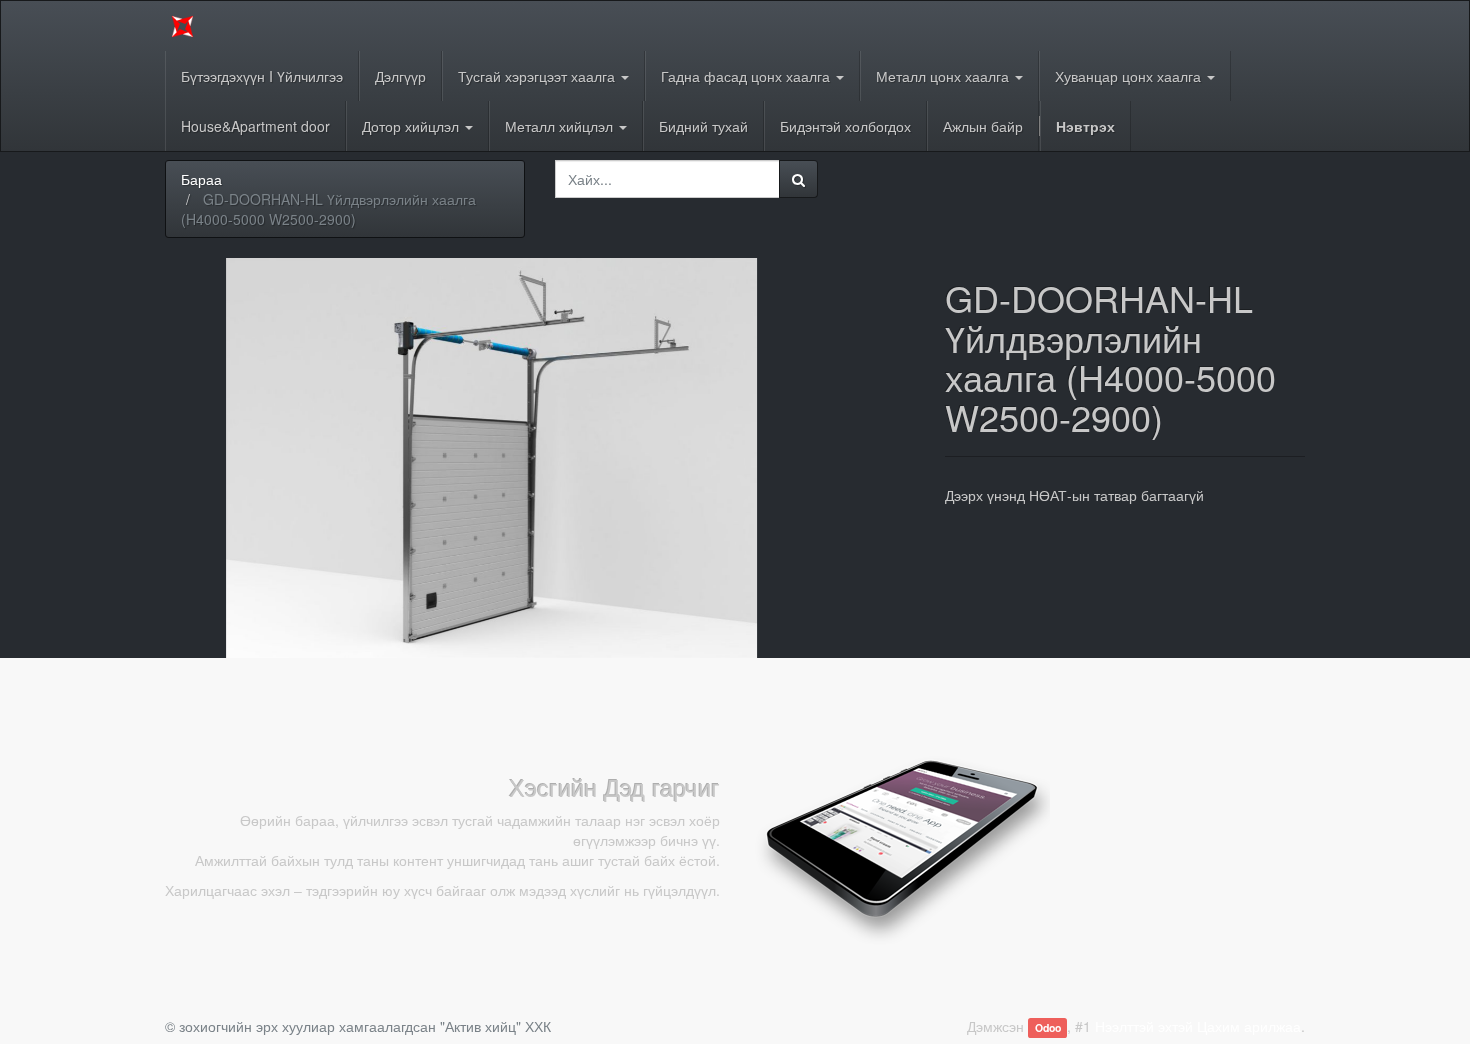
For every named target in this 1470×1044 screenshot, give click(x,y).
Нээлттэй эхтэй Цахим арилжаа (1198, 1026)
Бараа (201, 179)
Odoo (1048, 1027)
